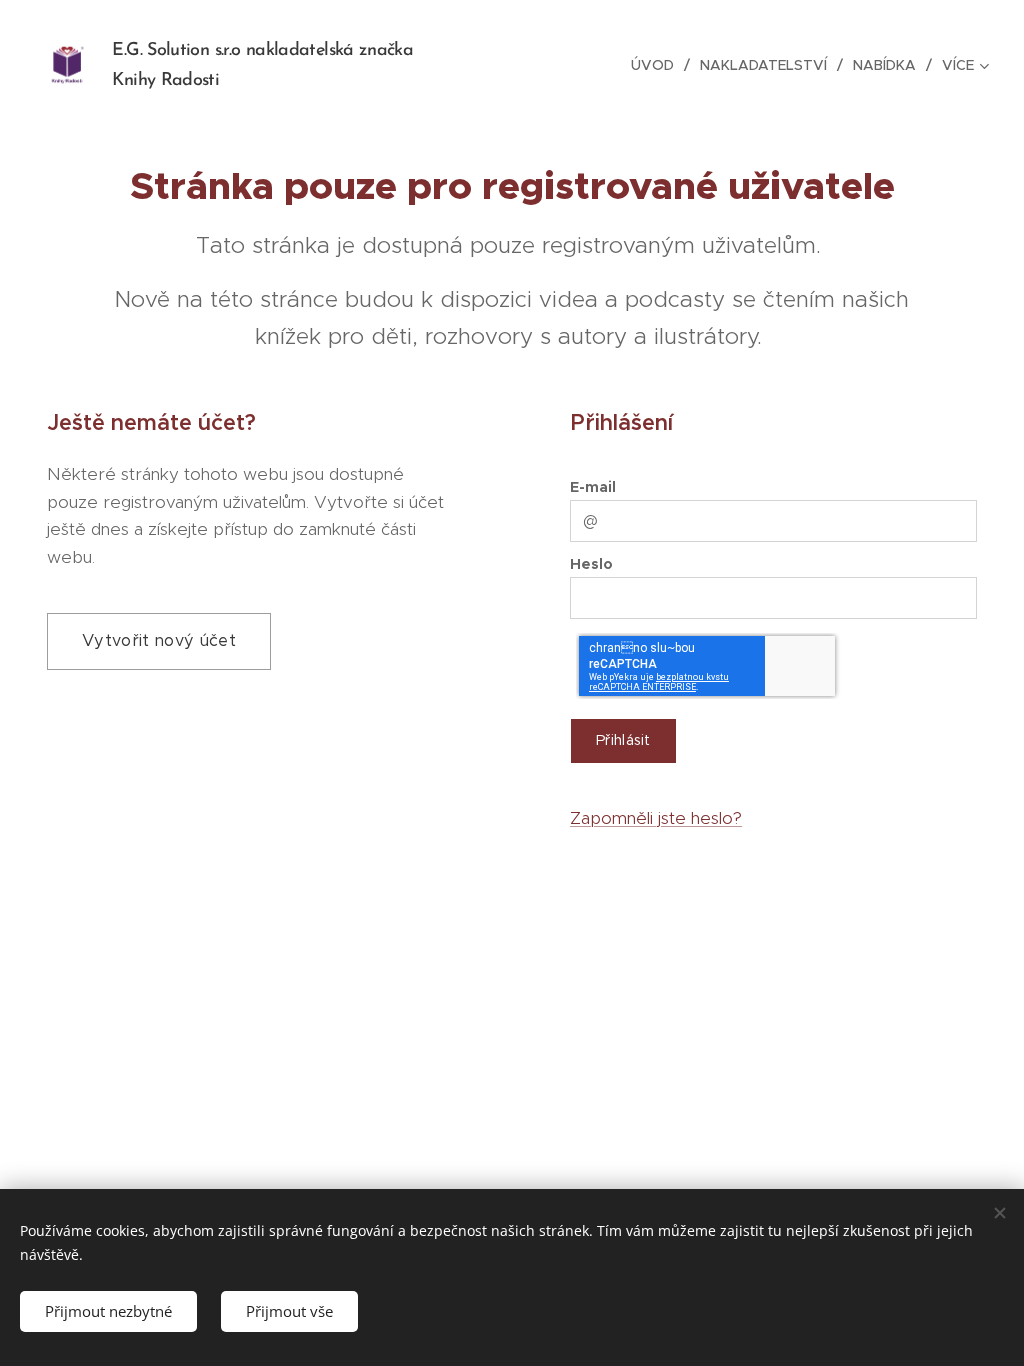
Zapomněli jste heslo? (656, 818)
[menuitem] (658, 65)
